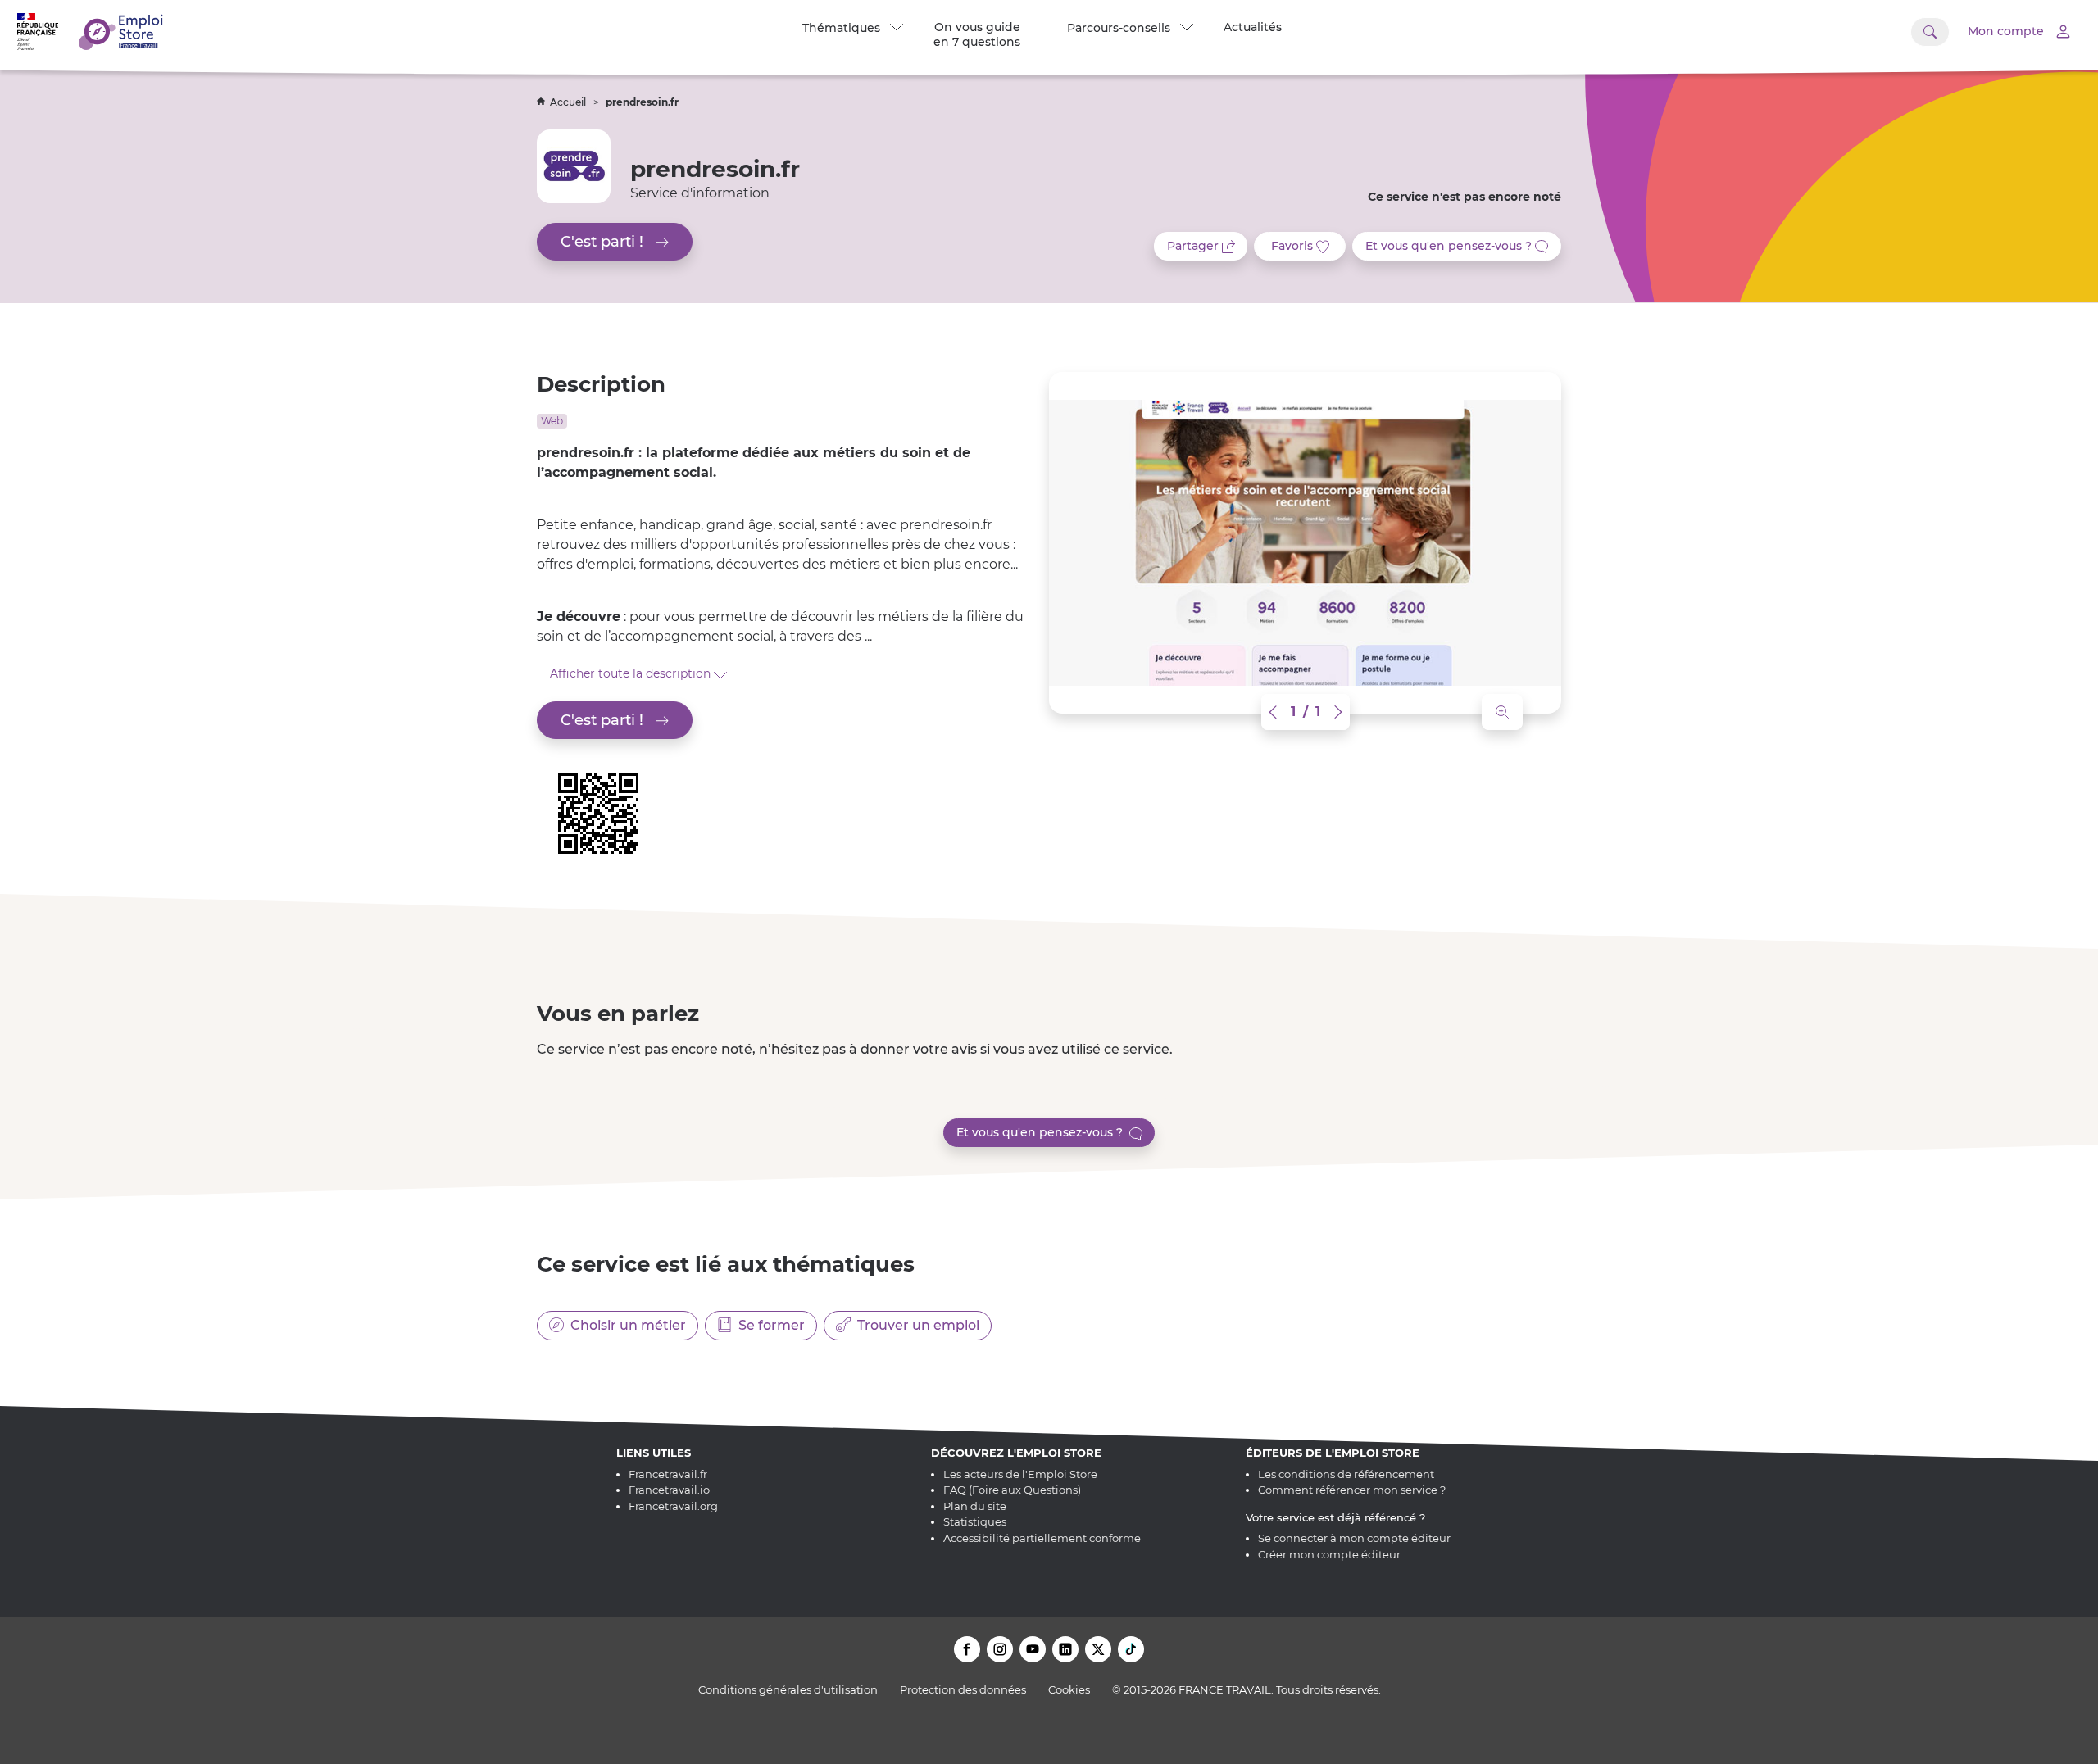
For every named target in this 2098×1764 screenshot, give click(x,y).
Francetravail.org (673, 1506)
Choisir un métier (625, 1325)
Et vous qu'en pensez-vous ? (1043, 1132)
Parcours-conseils (1122, 28)
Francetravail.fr (668, 1474)
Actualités (1253, 27)
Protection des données (963, 1689)
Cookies (1069, 1689)
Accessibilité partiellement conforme (1042, 1538)
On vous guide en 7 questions (977, 34)
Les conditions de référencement (1346, 1474)
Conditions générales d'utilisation (788, 1689)
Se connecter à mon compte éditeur (1354, 1538)
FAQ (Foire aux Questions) (1012, 1490)
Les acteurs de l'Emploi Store (1020, 1474)
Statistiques (975, 1521)
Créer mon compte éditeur (1329, 1554)
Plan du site (975, 1506)
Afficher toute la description (632, 673)
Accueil (569, 102)
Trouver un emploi (915, 1325)
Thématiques (845, 28)
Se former (768, 1325)
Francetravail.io (669, 1490)
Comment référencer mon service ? (1352, 1490)
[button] (1274, 712)
